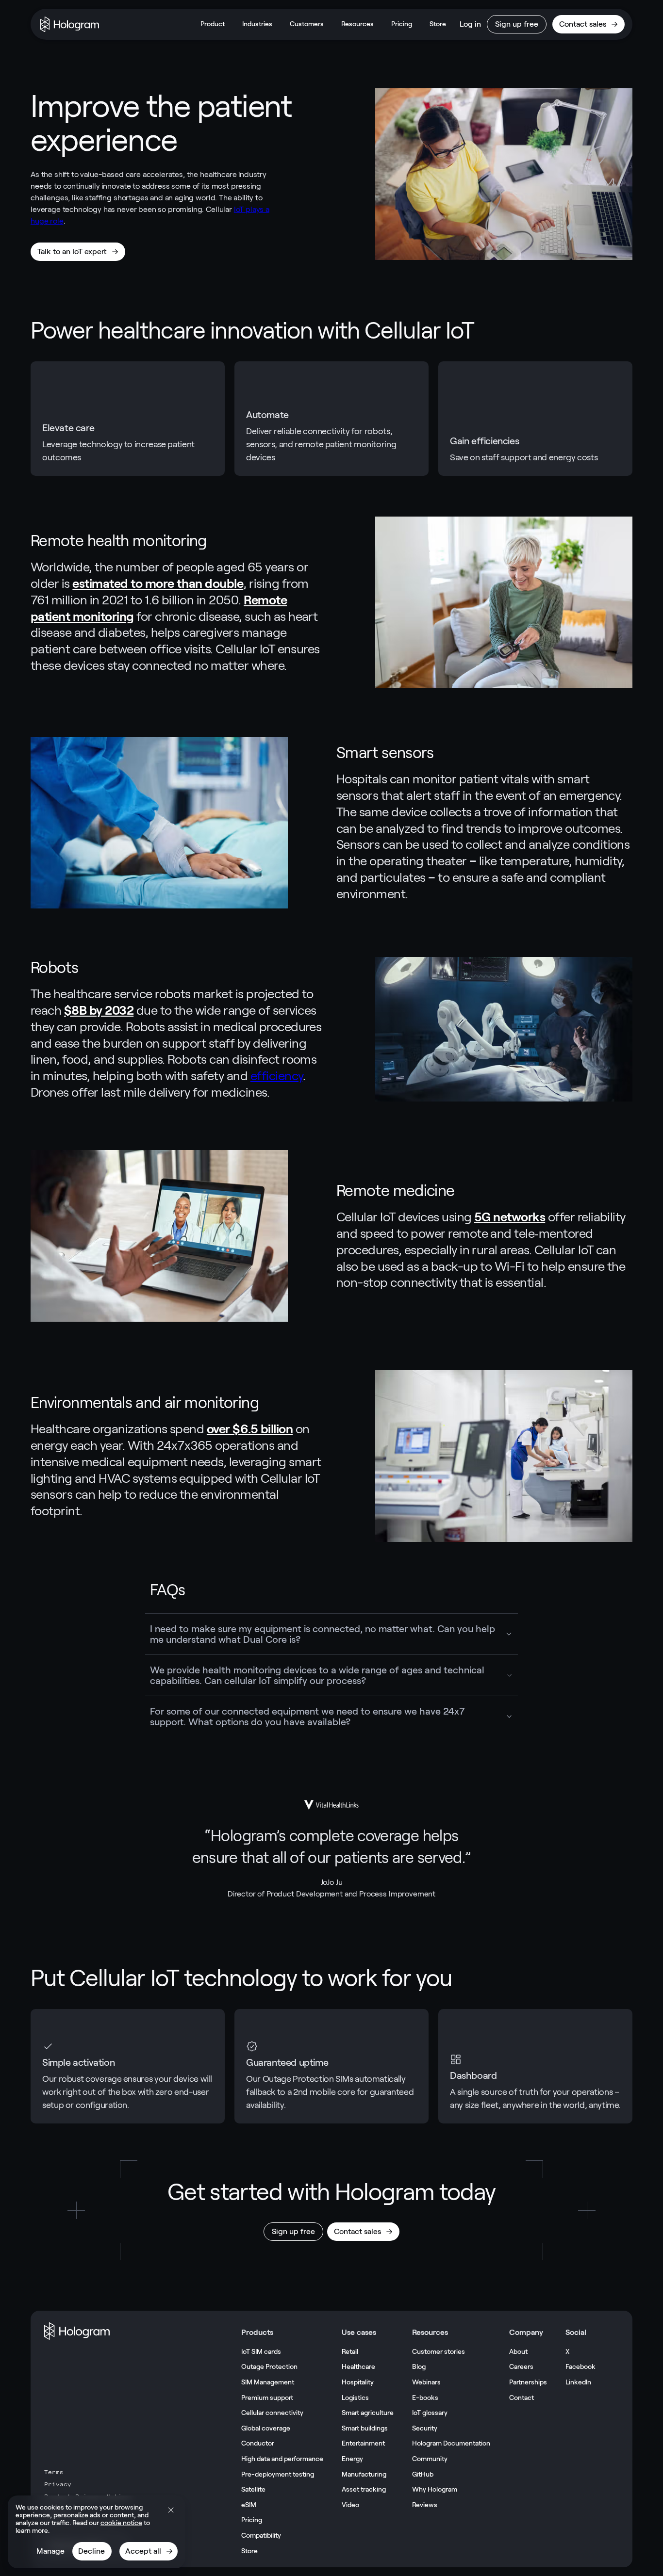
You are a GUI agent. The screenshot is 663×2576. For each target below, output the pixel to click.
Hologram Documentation (451, 2443)
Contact (522, 2398)
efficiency (277, 1076)
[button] (171, 2510)
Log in (470, 24)
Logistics (355, 2398)
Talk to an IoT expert (72, 251)
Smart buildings (365, 2428)
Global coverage (266, 2428)
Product (213, 24)
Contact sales (583, 24)
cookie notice (121, 2523)
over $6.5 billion (250, 1429)
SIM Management (268, 2382)
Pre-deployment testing (278, 2474)
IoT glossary (430, 2413)
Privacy (58, 2484)
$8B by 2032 (99, 1010)
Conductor (258, 2443)
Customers (307, 24)
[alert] (97, 2532)
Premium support (267, 2398)
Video (350, 2505)
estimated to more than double (158, 583)
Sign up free (517, 24)
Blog (419, 2366)
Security (425, 2428)
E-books (425, 2398)
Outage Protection (269, 2366)
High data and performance (282, 2459)
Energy (352, 2459)
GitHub (423, 2474)
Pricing (402, 24)
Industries (257, 24)
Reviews (425, 2505)
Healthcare (358, 2366)
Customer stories (439, 2351)
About (518, 2351)
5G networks (510, 1217)
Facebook (580, 2366)
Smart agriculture (368, 2413)
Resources (357, 24)
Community (430, 2459)
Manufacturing (364, 2474)
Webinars (426, 2382)
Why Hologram (435, 2489)
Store (438, 24)
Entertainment (363, 2443)
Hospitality (358, 2382)
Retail (350, 2351)
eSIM (249, 2505)
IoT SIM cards (261, 2351)
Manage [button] (50, 2551)
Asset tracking (364, 2489)
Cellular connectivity (272, 2413)
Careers (521, 2366)
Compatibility (261, 2535)
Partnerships (528, 2382)
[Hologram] (70, 24)
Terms (54, 2472)
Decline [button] (91, 2551)
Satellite (253, 2489)
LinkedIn (578, 2382)
